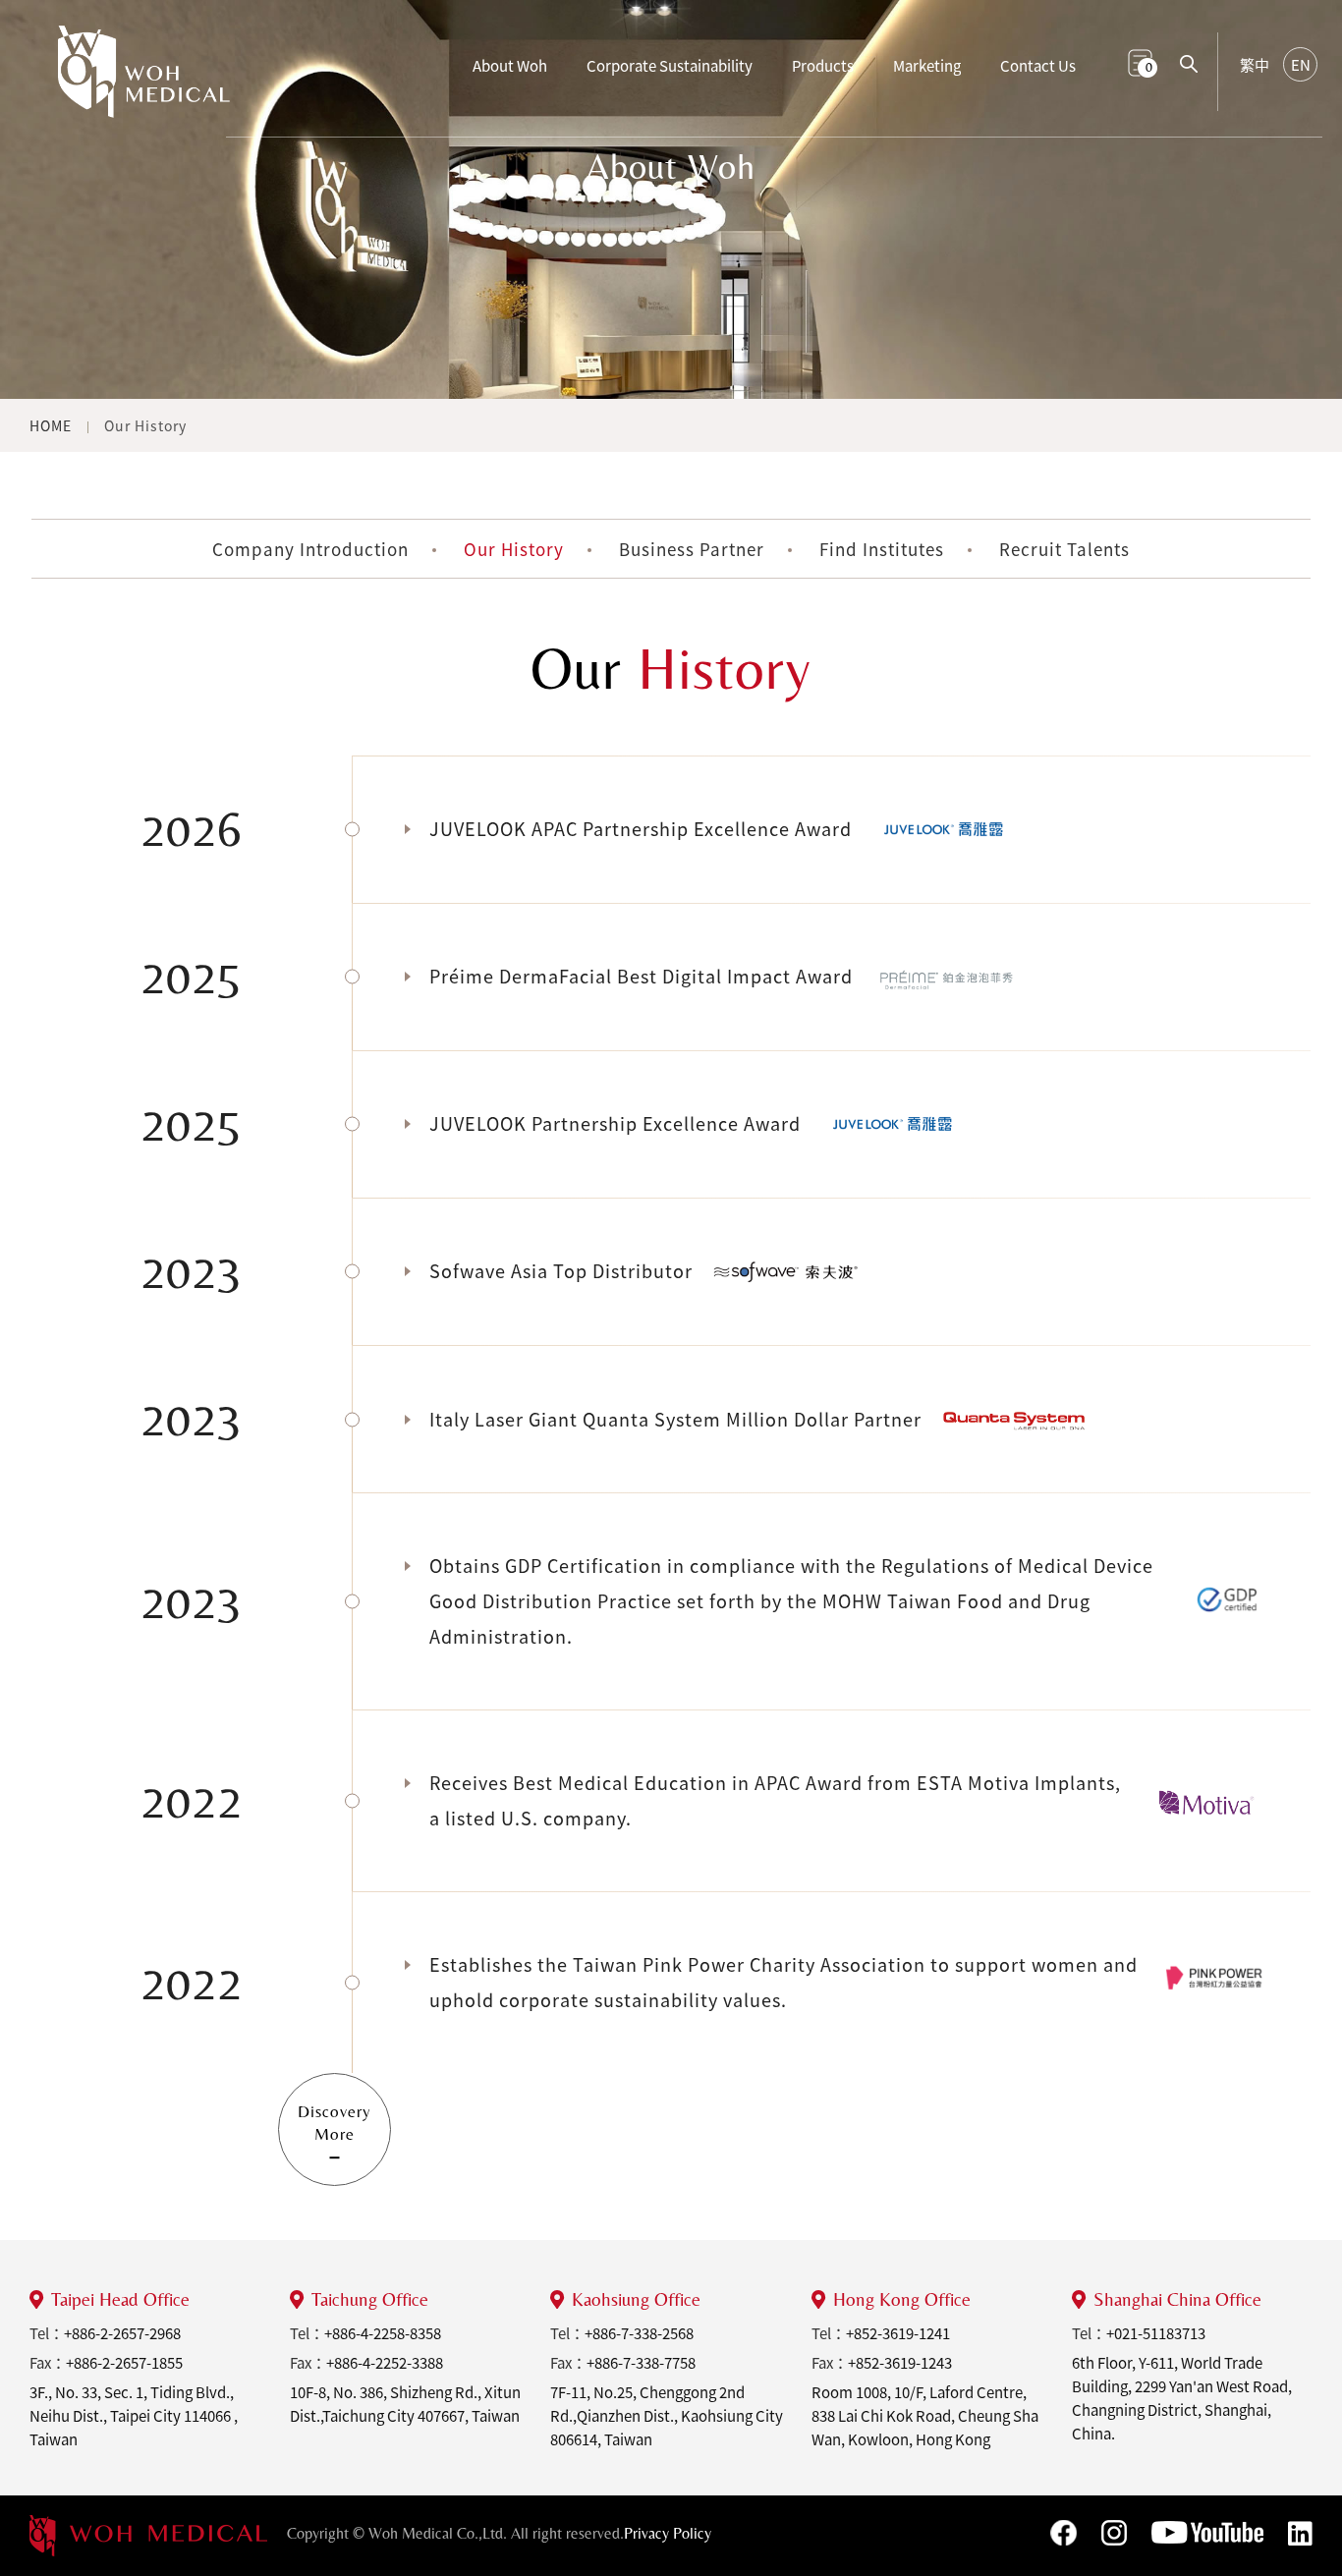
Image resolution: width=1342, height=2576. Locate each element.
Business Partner (692, 549)
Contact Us (1038, 66)
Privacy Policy (668, 2533)
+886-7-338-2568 (639, 2333)
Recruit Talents (1064, 549)
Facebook (1063, 2533)
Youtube (1207, 2533)
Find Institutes (882, 549)
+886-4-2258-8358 (383, 2333)
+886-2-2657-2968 (122, 2333)
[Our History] (144, 82)
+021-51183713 (1156, 2333)
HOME (51, 425)
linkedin (1300, 2534)
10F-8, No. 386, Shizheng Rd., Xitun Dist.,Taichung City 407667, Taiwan (405, 2404)
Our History (145, 425)
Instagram (1114, 2533)
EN (1301, 65)
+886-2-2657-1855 (124, 2363)
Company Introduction (310, 549)
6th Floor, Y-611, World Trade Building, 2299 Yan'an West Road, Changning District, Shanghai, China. (1182, 2398)
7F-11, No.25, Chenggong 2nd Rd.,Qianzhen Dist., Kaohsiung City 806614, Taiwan (667, 2416)
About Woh (510, 66)
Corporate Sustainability (670, 66)
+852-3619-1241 (898, 2333)
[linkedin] (148, 2536)
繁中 (1255, 65)
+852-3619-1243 (900, 2363)
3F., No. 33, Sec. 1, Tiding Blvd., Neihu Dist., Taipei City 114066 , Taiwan (134, 2416)
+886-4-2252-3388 (385, 2363)
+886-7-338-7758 (641, 2363)
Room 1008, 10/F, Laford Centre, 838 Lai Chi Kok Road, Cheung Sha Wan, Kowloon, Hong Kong (925, 2416)
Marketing (927, 66)
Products (823, 66)
